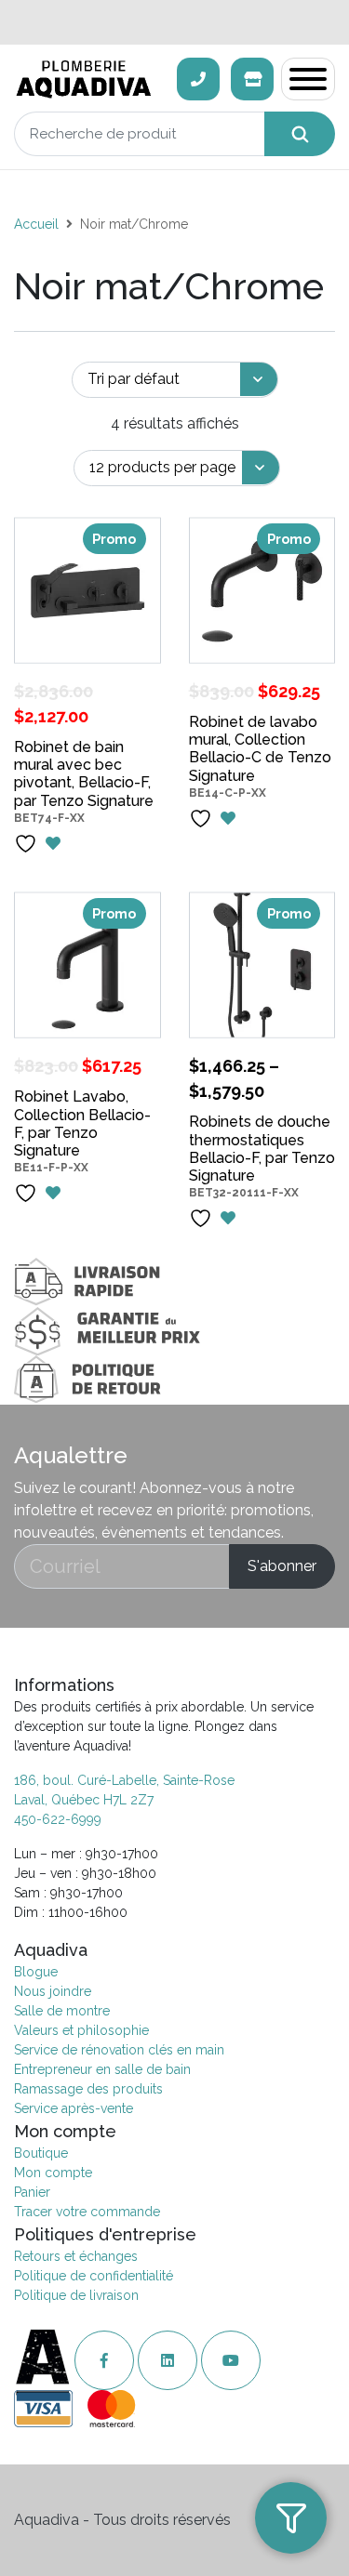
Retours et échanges (76, 2256)
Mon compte (53, 2173)
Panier (32, 2192)
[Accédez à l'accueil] (44, 2361)
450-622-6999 (58, 1819)
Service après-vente (74, 2108)
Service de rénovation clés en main (119, 2050)
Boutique (41, 2153)
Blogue (36, 1972)
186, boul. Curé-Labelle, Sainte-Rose (124, 1780)
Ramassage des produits (88, 2089)
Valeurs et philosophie (81, 2030)
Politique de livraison (76, 2295)
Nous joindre (53, 1991)
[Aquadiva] (90, 79)
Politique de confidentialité (94, 2276)
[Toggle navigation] (308, 79)
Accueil (36, 224)
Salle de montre (62, 2011)
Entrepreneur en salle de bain (102, 2069)
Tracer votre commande (87, 2212)
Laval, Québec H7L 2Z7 (84, 1800)
